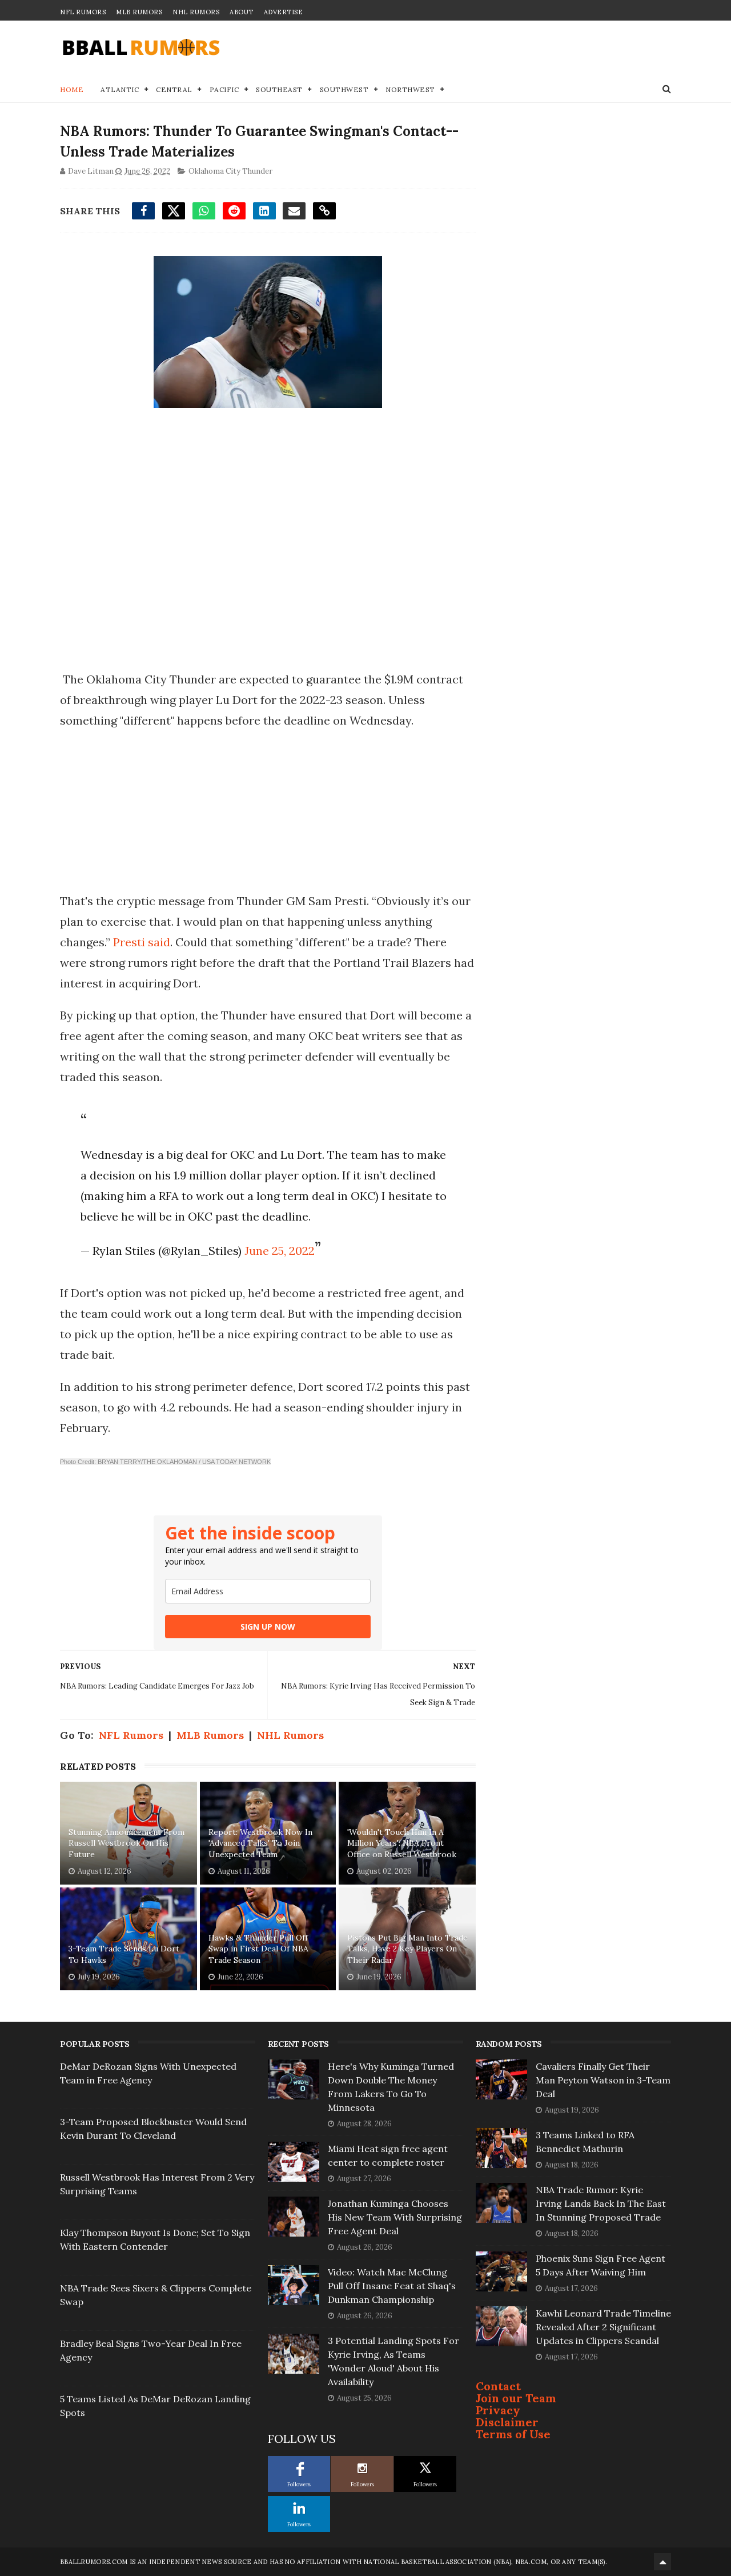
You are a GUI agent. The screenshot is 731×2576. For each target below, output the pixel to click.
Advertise (284, 12)
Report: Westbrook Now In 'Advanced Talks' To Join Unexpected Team (260, 1843)
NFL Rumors (83, 12)
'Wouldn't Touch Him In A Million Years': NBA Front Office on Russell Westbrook (402, 1843)
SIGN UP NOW (268, 1627)
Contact (498, 2386)
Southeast (279, 89)
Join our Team (516, 2398)
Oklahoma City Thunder (230, 171)
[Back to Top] (662, 2562)
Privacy (498, 2410)
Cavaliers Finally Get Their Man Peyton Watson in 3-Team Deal (603, 2080)
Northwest (410, 89)
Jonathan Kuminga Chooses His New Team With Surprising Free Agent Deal (395, 2217)
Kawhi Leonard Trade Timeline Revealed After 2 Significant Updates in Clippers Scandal (603, 2327)
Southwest (344, 89)
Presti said (142, 942)
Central (174, 89)
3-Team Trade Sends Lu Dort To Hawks (124, 1954)
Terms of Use (513, 2434)
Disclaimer (507, 2422)
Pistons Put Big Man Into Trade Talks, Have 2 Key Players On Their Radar (407, 1949)
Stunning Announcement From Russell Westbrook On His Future (126, 1843)
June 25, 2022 (280, 1251)
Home (72, 89)
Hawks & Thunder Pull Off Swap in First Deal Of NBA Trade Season (258, 1949)
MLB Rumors (139, 12)
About (242, 12)
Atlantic (120, 89)
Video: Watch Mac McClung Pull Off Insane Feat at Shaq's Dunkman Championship (392, 2286)
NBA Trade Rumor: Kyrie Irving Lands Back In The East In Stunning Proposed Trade (601, 2203)
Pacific (224, 89)
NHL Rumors (196, 12)
